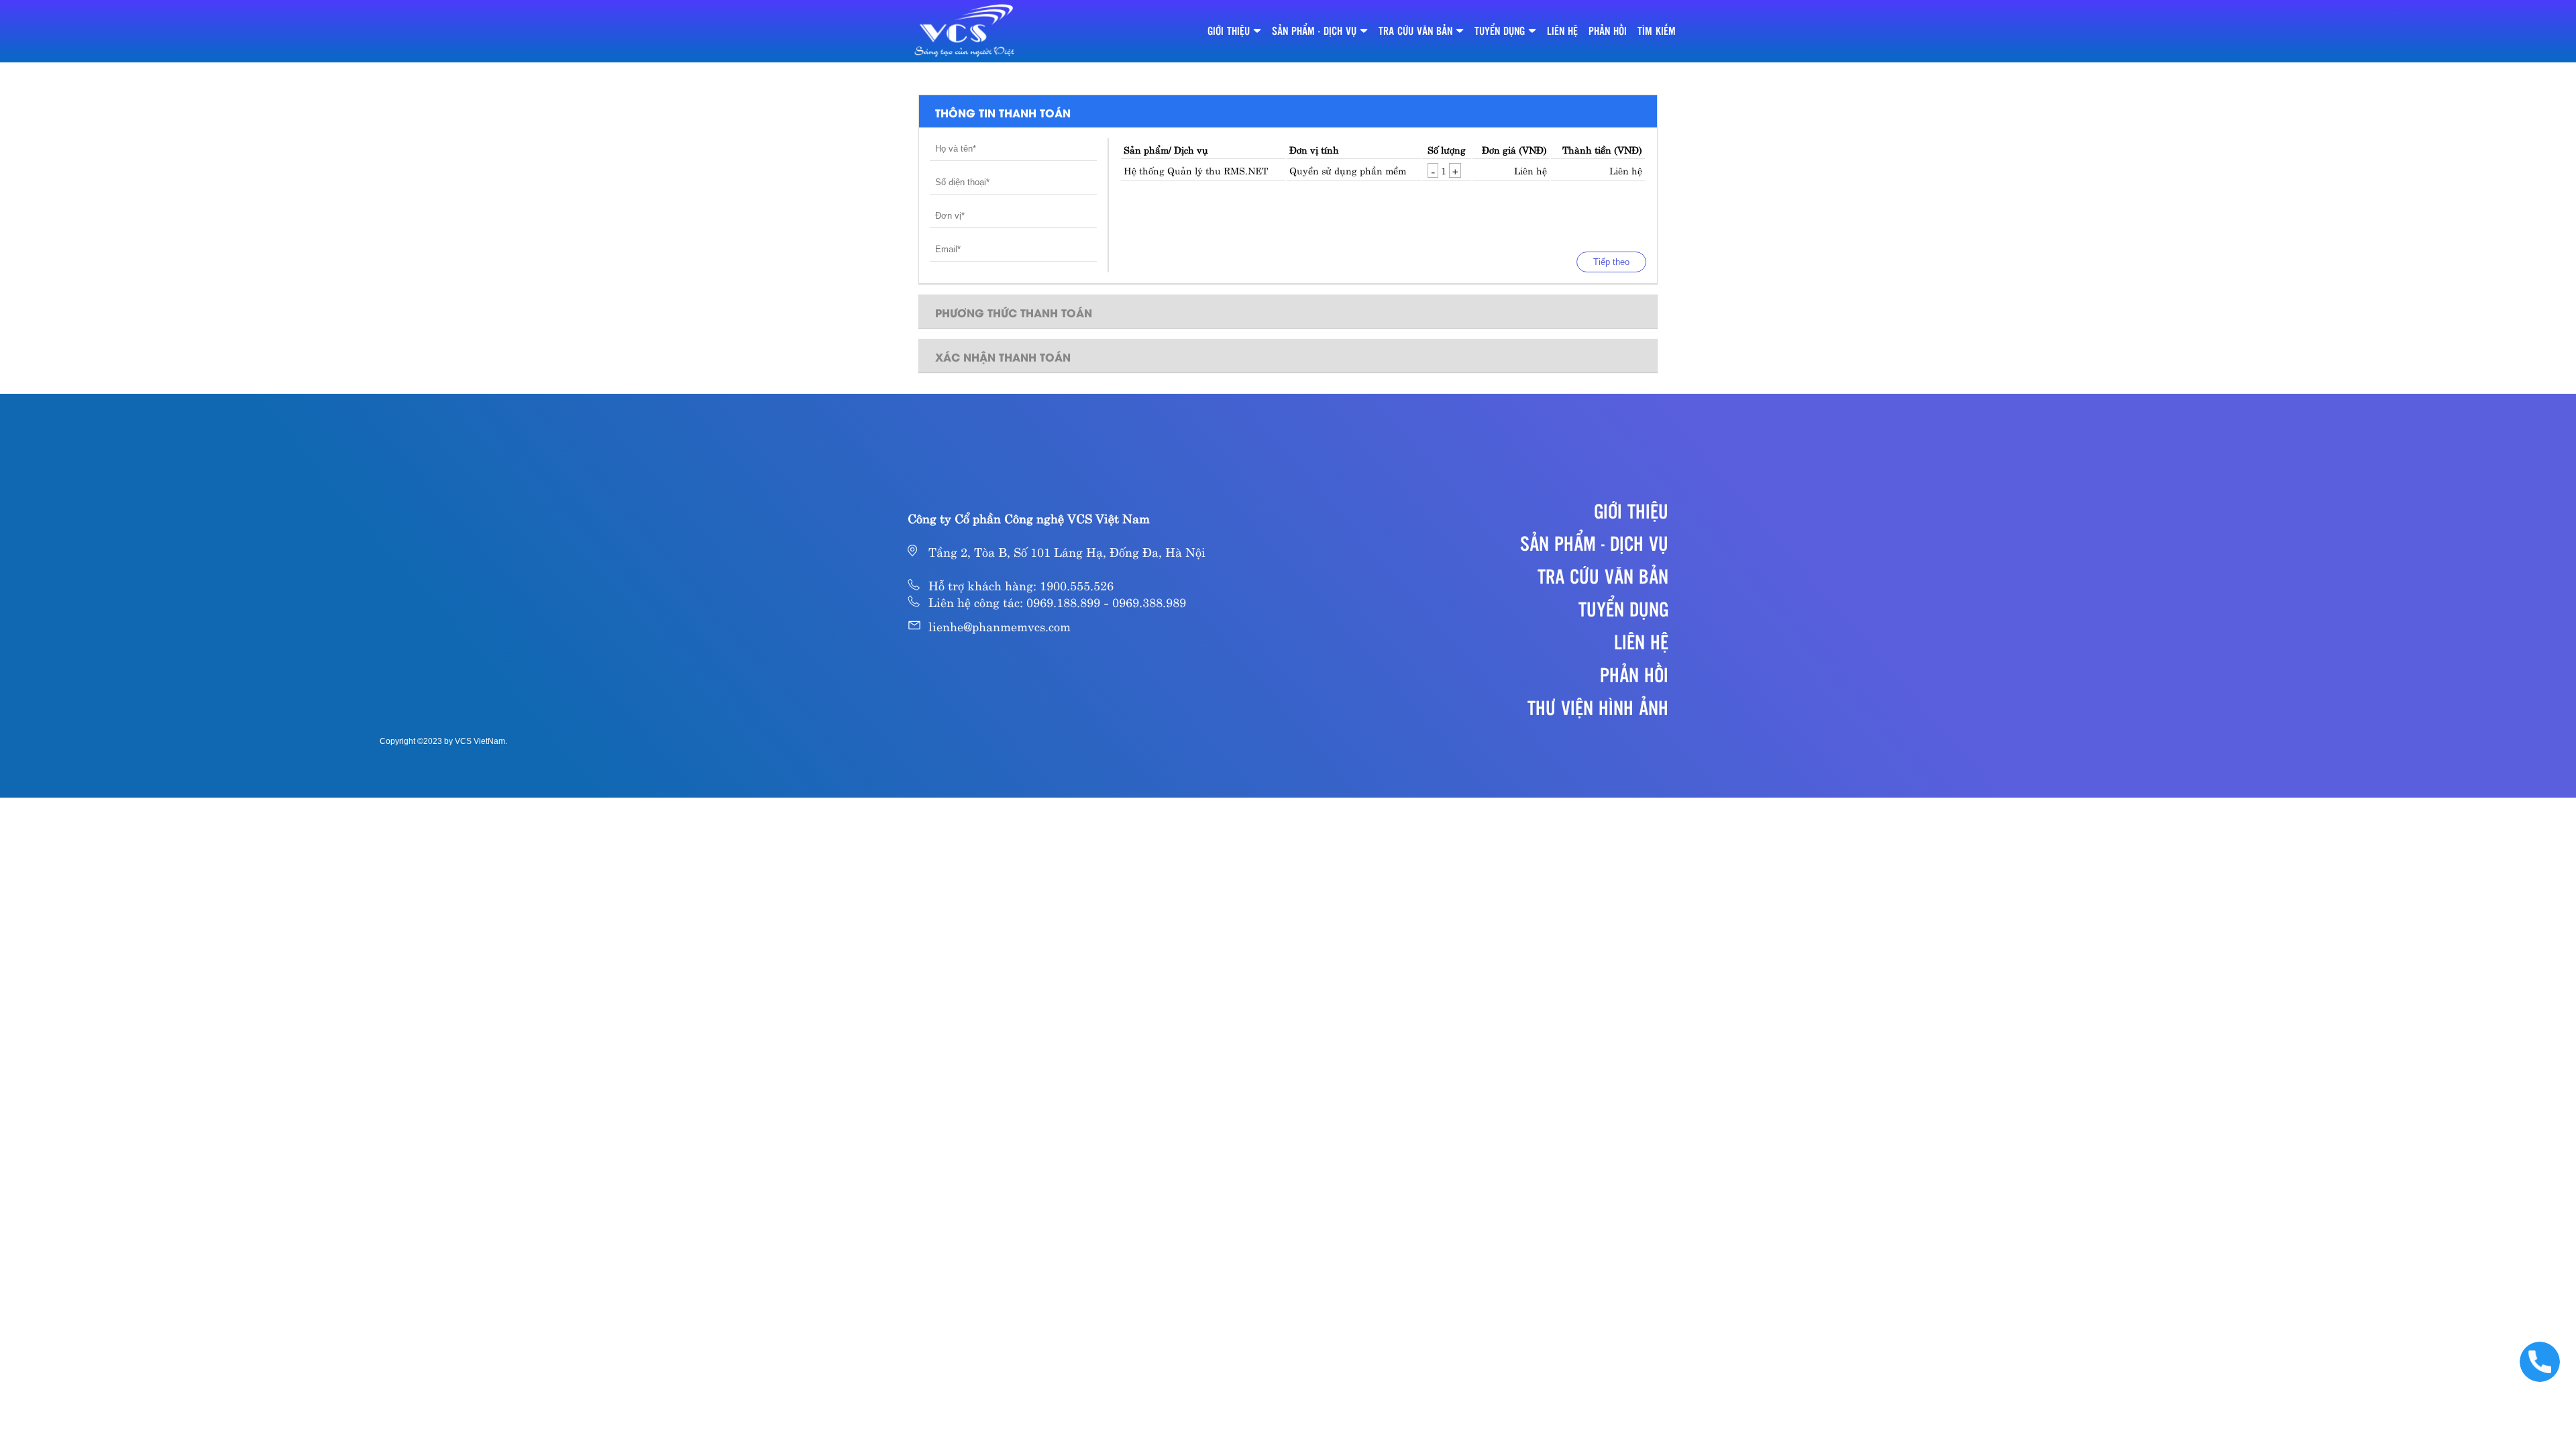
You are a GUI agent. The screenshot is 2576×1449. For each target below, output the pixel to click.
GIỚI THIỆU (1229, 31)
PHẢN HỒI (1608, 31)
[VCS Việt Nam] (965, 31)
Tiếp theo (1611, 262)
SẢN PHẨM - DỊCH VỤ (1314, 31)
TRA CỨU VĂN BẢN (1415, 31)
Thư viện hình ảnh (1598, 707)
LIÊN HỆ (1562, 31)
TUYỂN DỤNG (1500, 31)
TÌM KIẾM (1657, 31)
